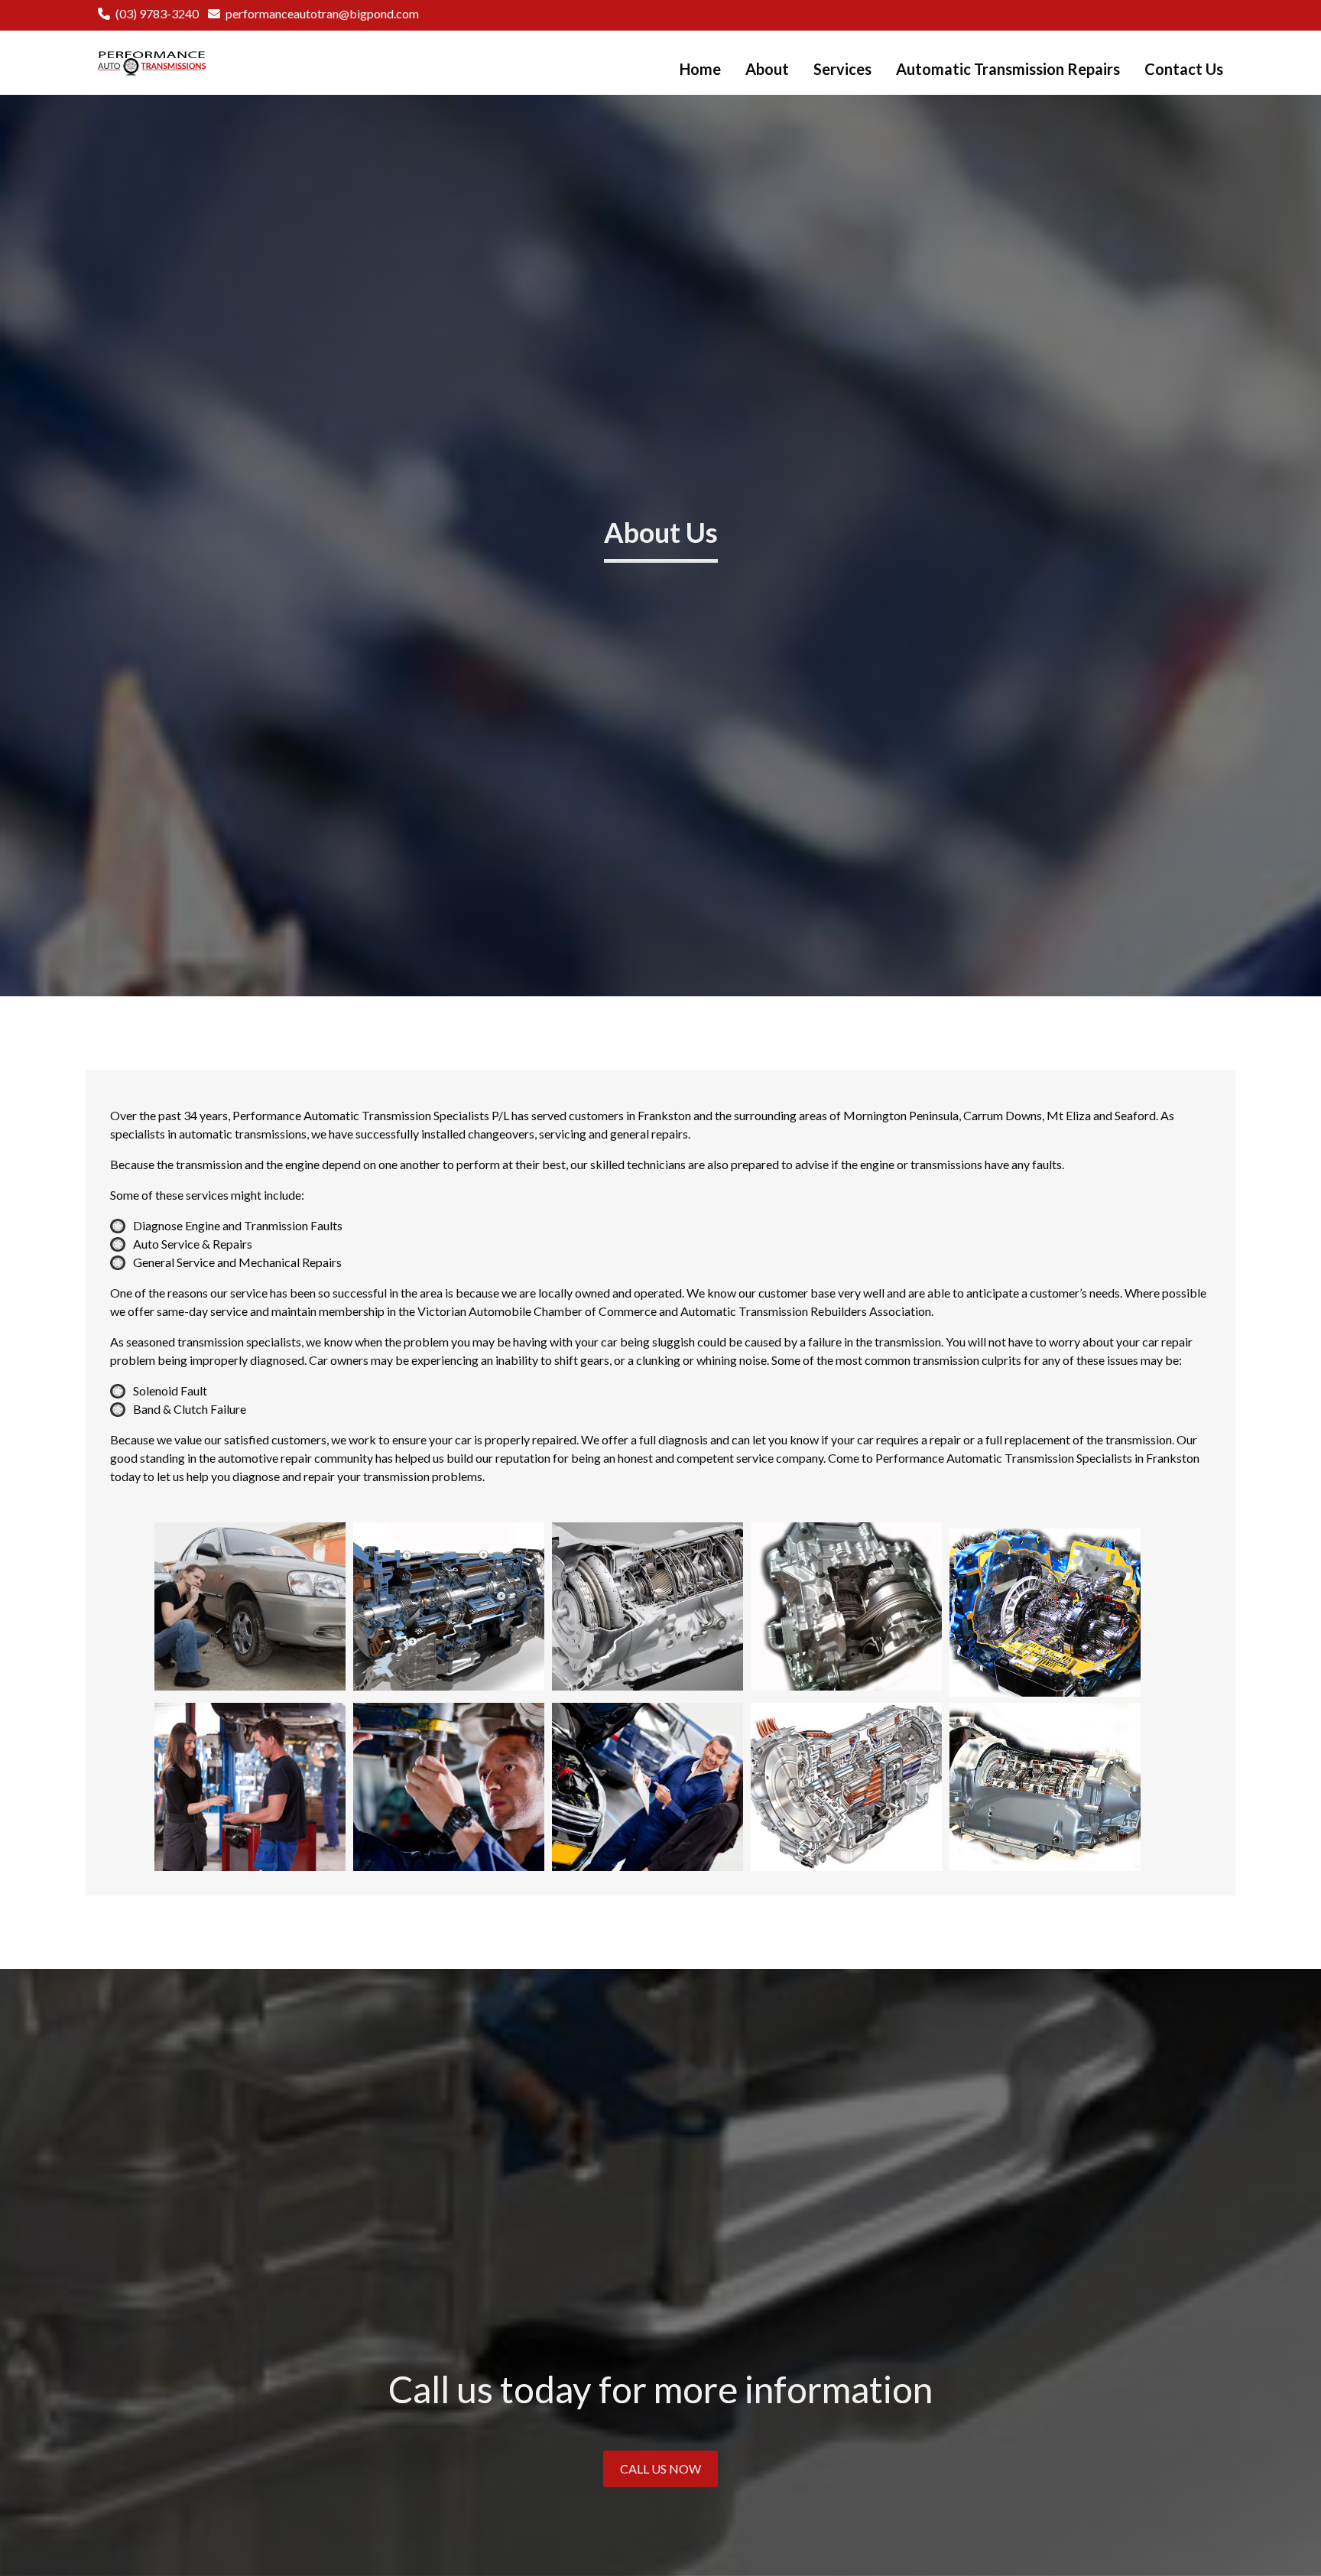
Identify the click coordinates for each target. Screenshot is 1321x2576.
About (767, 69)
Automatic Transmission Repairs (1008, 69)
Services (842, 69)
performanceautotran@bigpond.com (322, 13)
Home (700, 69)
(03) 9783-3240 (157, 13)
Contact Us (1184, 69)
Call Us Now (660, 2469)
